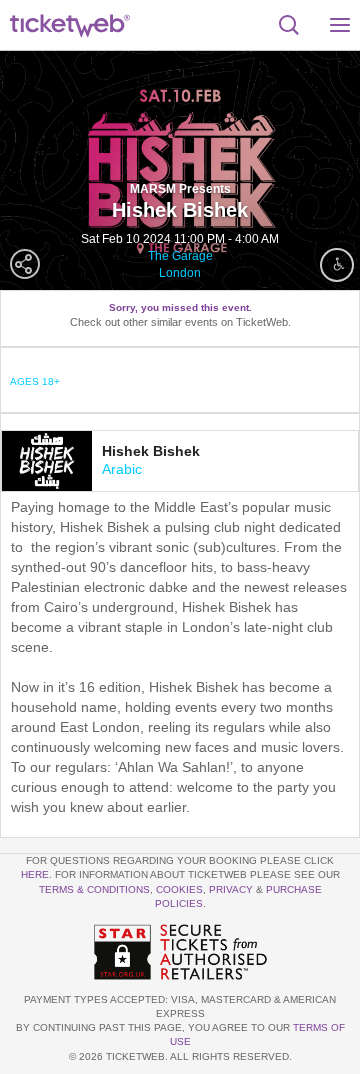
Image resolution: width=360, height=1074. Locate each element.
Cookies (179, 889)
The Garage (180, 256)
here (35, 874)
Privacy (231, 889)
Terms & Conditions (94, 889)
